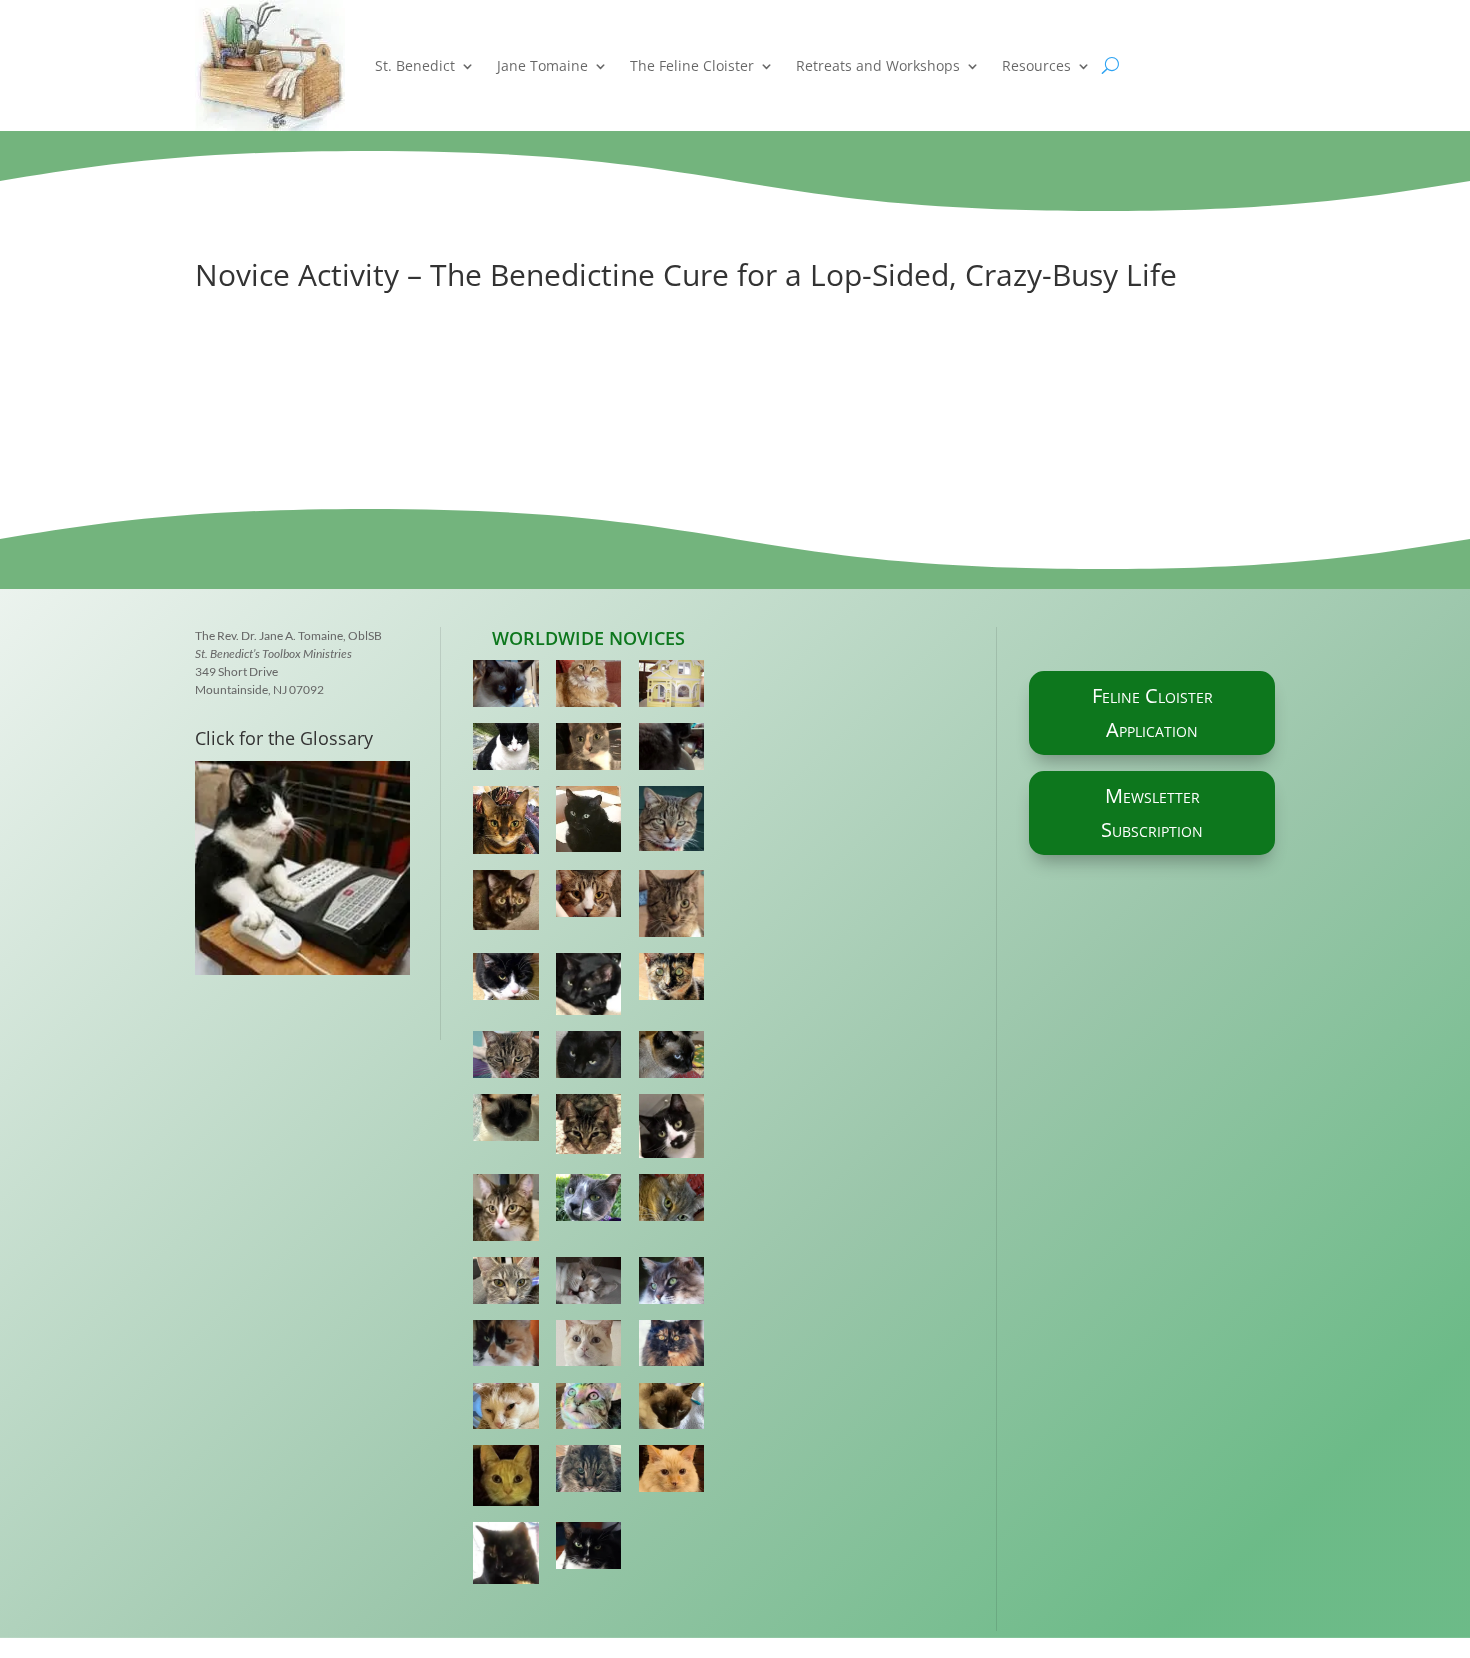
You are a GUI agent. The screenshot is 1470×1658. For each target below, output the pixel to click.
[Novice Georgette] (672, 750)
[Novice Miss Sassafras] (589, 1128)
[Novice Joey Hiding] (672, 687)
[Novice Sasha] (589, 897)
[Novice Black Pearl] (589, 988)
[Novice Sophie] (506, 1557)
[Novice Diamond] (506, 980)
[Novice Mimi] (506, 1211)
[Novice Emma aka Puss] (589, 750)
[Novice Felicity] (672, 1130)
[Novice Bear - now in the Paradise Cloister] (672, 1284)
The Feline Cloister (692, 65)
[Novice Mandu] (672, 1472)
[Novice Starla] (589, 1549)
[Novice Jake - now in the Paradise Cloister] (506, 1479)
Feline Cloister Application (1152, 712)
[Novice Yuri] (672, 1410)
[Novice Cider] (589, 1347)
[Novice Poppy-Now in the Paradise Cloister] (672, 1201)
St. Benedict (415, 65)
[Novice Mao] (589, 1058)
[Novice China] (672, 1058)
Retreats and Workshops (878, 65)
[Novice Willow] (506, 824)
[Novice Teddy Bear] (589, 1410)
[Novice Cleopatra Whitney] (589, 823)
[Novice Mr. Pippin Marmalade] (589, 687)
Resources (1036, 65)
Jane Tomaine (542, 65)
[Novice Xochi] (506, 1058)
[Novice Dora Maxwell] (506, 1284)
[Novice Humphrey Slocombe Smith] (672, 823)
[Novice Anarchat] (506, 1410)
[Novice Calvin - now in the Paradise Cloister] (589, 1472)
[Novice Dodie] (589, 1201)
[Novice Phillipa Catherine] (506, 1121)
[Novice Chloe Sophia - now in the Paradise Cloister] (506, 1347)
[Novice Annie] (589, 1284)
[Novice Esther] (506, 904)
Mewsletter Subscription (1152, 812)
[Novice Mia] (506, 687)
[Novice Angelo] (506, 750)
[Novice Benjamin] (672, 907)
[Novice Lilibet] (672, 980)
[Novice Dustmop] (672, 1347)
